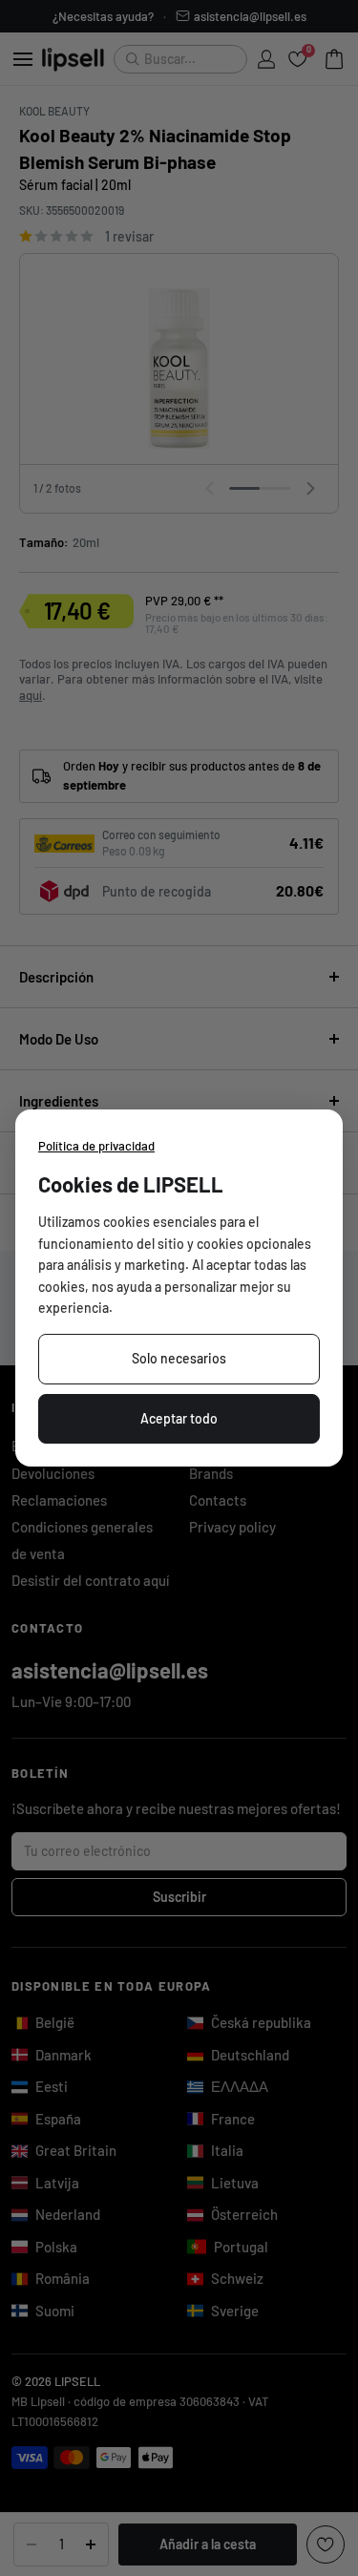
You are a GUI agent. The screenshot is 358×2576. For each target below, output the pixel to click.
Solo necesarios (179, 1358)
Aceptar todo (179, 1418)
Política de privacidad (96, 1146)
